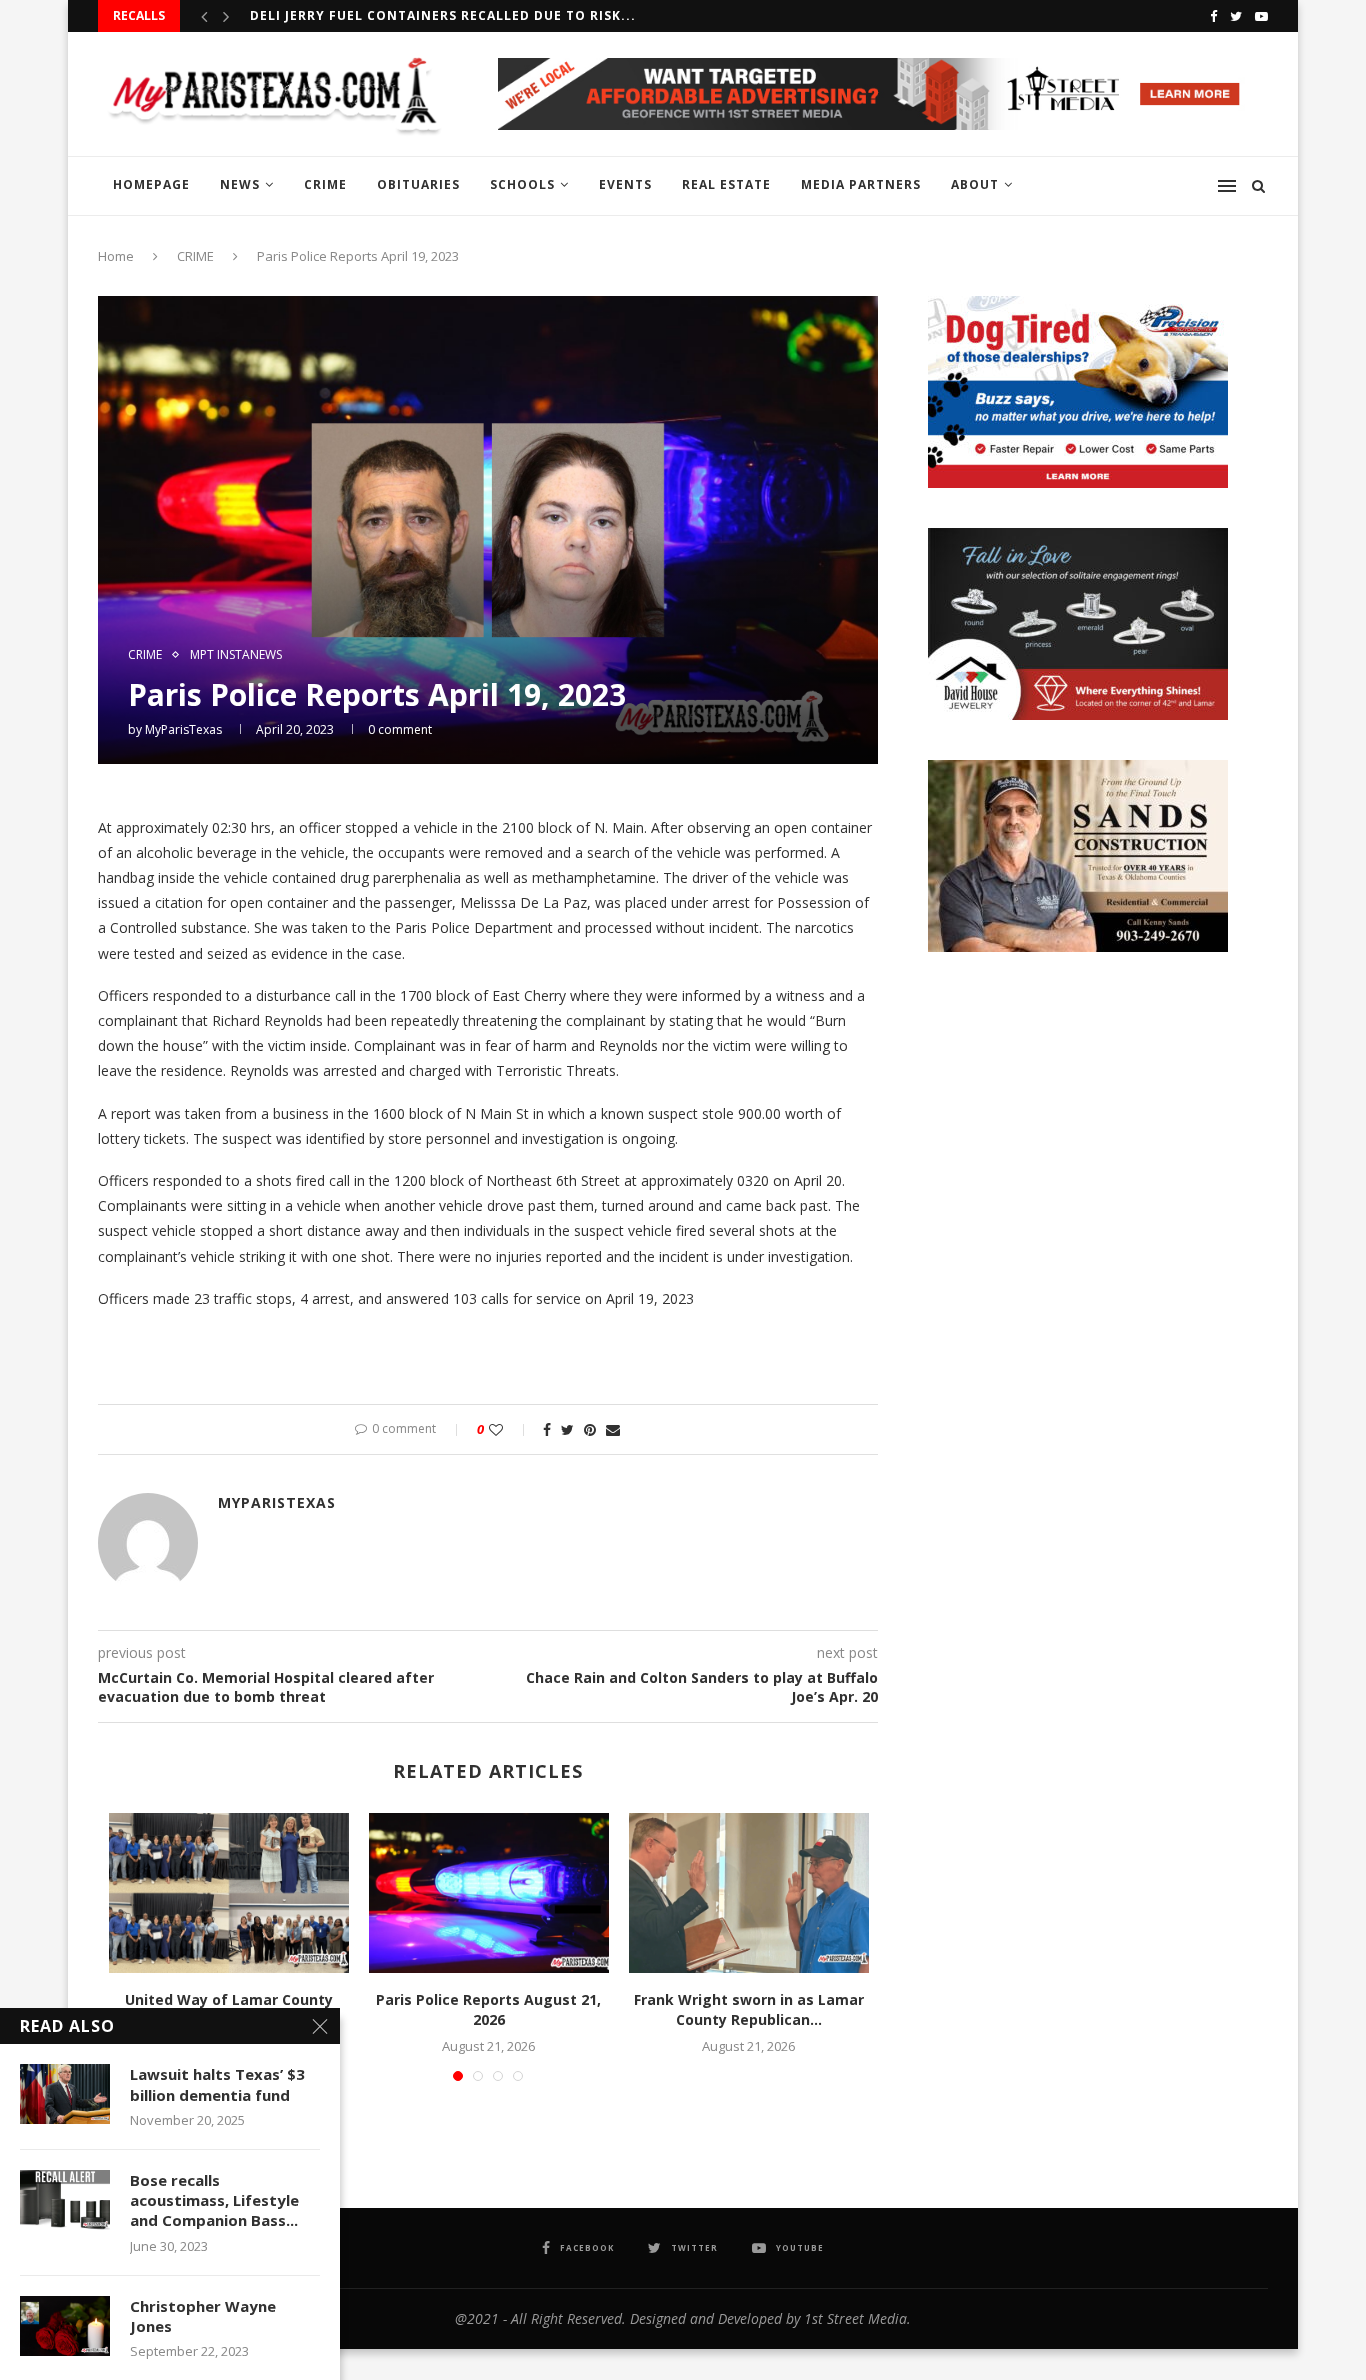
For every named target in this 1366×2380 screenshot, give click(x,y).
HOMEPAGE (151, 184)
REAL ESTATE (726, 184)
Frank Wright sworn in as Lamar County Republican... (749, 2009)
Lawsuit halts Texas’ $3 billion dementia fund (217, 2084)
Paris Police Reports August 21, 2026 (488, 2009)
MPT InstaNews (236, 655)
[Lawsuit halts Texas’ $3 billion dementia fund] (65, 2094)
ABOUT (975, 184)
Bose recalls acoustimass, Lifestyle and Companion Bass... (214, 2200)
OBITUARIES (418, 184)
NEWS (240, 184)
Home (116, 256)
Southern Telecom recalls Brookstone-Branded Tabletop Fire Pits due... (536, 15)
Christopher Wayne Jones (203, 2316)
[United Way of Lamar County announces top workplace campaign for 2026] (229, 1893)
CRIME (325, 184)
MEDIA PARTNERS (861, 184)
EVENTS (625, 184)
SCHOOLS (522, 184)
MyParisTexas (183, 729)
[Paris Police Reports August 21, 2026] (489, 1893)
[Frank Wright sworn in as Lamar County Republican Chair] (749, 1893)
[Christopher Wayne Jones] (65, 2326)
